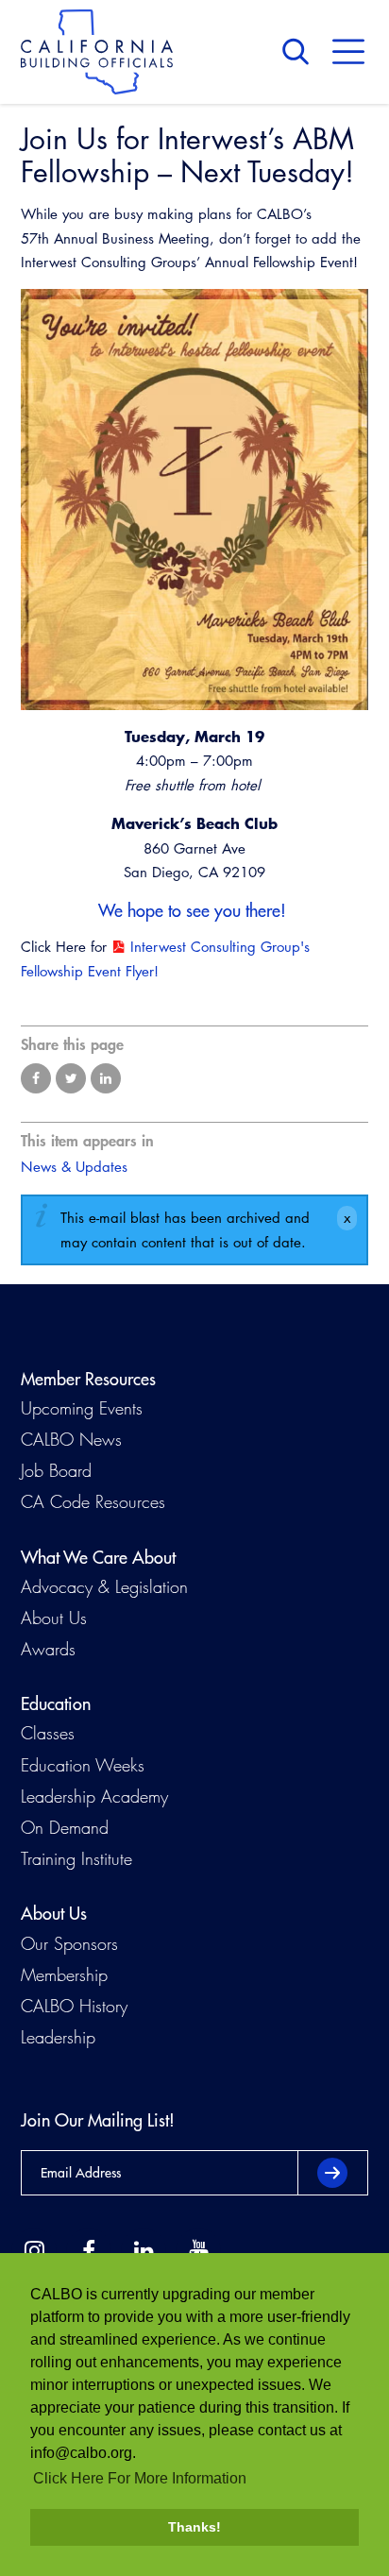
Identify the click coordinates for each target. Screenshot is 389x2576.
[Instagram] (34, 2251)
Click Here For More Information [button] (140, 2478)
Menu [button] (348, 52)
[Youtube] (198, 2251)
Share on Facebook (36, 1078)
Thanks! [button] (194, 2527)
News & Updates (74, 1167)
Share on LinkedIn (106, 1078)
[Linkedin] (144, 2251)
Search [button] (300, 52)
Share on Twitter (71, 1078)
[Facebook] (89, 2251)
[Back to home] (97, 52)
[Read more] (194, 500)
